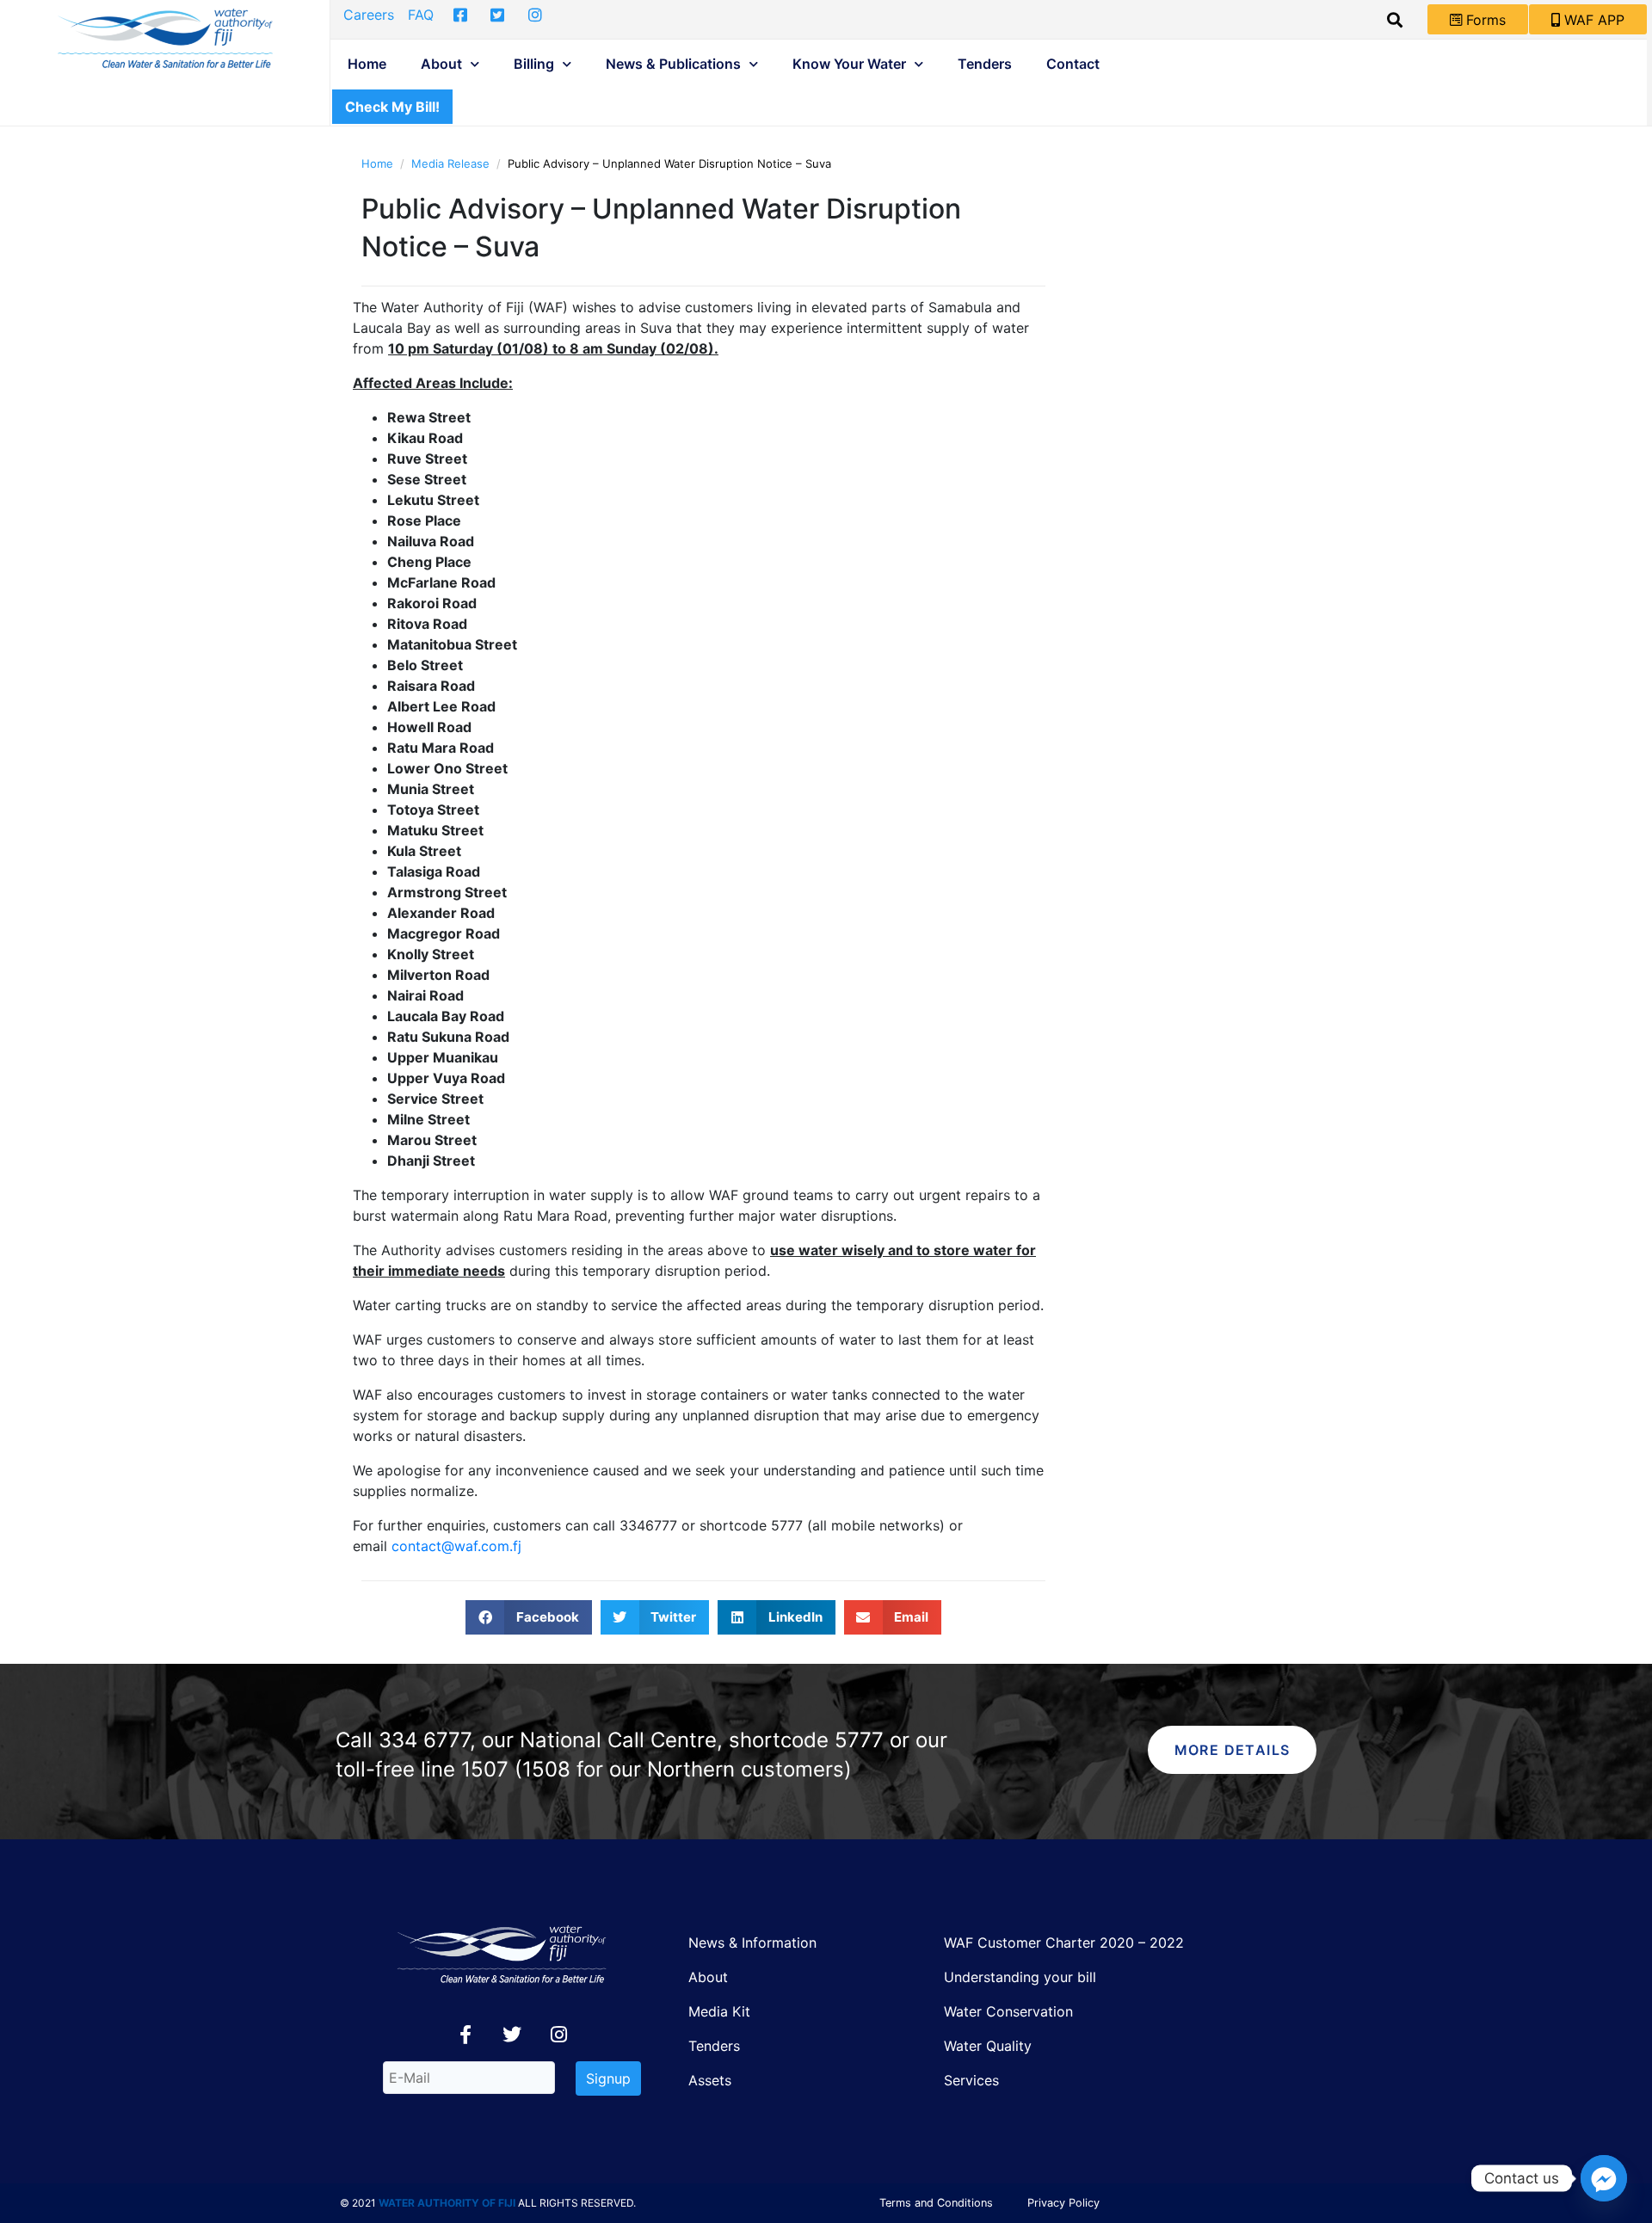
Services (971, 2080)
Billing (534, 64)
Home (367, 64)
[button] (529, 1617)
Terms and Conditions (936, 2203)
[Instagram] (558, 2035)
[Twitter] (512, 2035)
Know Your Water (849, 64)
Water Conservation (1008, 2011)
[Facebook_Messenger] (1604, 2178)
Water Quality (988, 2046)
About (441, 64)
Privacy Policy (1063, 2203)
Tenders (985, 64)
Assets (710, 2080)
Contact (1073, 64)
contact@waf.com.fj (456, 1546)
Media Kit (719, 2011)
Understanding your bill (1020, 1977)
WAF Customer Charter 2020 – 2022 (1064, 1943)
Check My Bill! (392, 107)
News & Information (752, 1943)
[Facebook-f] (465, 2035)
